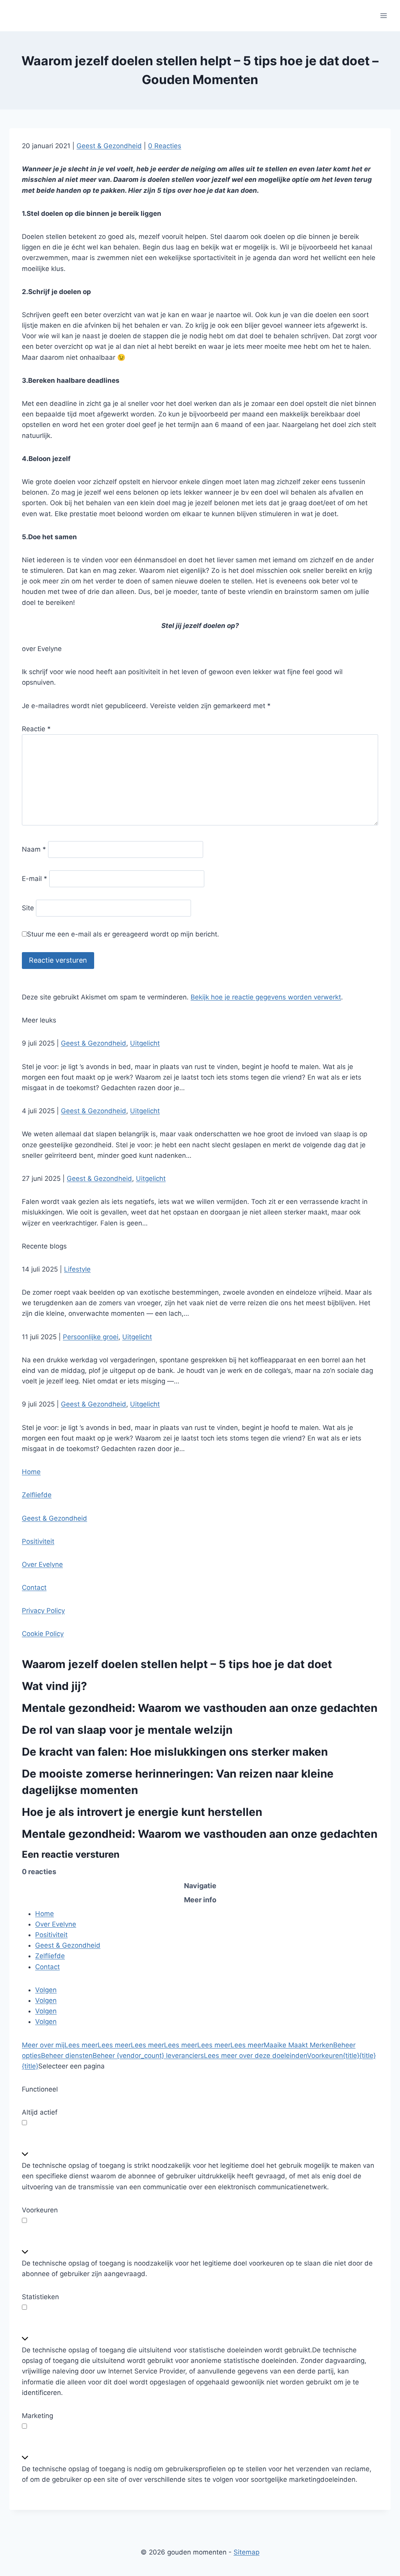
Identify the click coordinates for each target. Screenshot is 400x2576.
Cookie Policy (43, 1634)
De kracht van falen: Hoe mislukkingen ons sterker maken (175, 1752)
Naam (34, 849)
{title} (351, 2056)
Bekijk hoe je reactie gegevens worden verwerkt (266, 997)
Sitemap (246, 2552)
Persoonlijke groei (91, 1337)
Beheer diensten (67, 2056)
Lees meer (81, 2045)
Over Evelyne (42, 1564)
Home (31, 1472)
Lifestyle (77, 1269)
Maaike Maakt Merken (298, 2045)
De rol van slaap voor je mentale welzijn (127, 1730)
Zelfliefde (37, 1495)
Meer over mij (43, 2045)
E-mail (35, 879)
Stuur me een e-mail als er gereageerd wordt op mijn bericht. (123, 934)
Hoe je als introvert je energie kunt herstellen (142, 1812)
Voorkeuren (325, 2056)
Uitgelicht (145, 1043)
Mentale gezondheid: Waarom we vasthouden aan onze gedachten (200, 1708)
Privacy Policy (43, 1611)
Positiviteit (38, 1541)
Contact (34, 1588)
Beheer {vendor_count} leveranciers (148, 2056)
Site (28, 908)
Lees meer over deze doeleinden (255, 2056)
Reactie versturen (58, 960)
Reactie (36, 729)
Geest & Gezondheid (109, 146)
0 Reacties (165, 146)
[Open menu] (383, 15)
